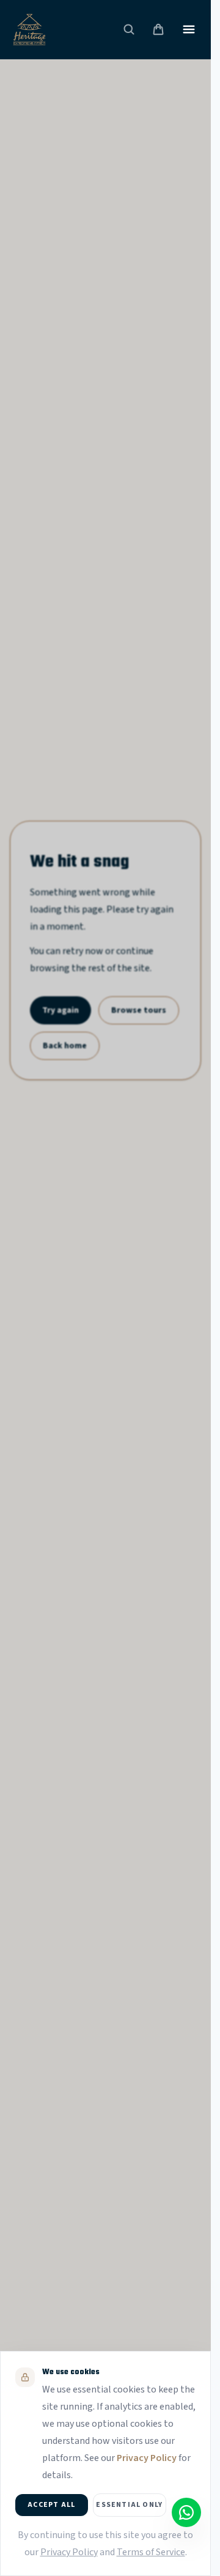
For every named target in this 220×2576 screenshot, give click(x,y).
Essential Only (129, 2505)
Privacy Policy (147, 2458)
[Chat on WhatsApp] (186, 2512)
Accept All (51, 2505)
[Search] (129, 29)
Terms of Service (151, 2552)
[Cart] (158, 29)
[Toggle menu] (189, 29)
